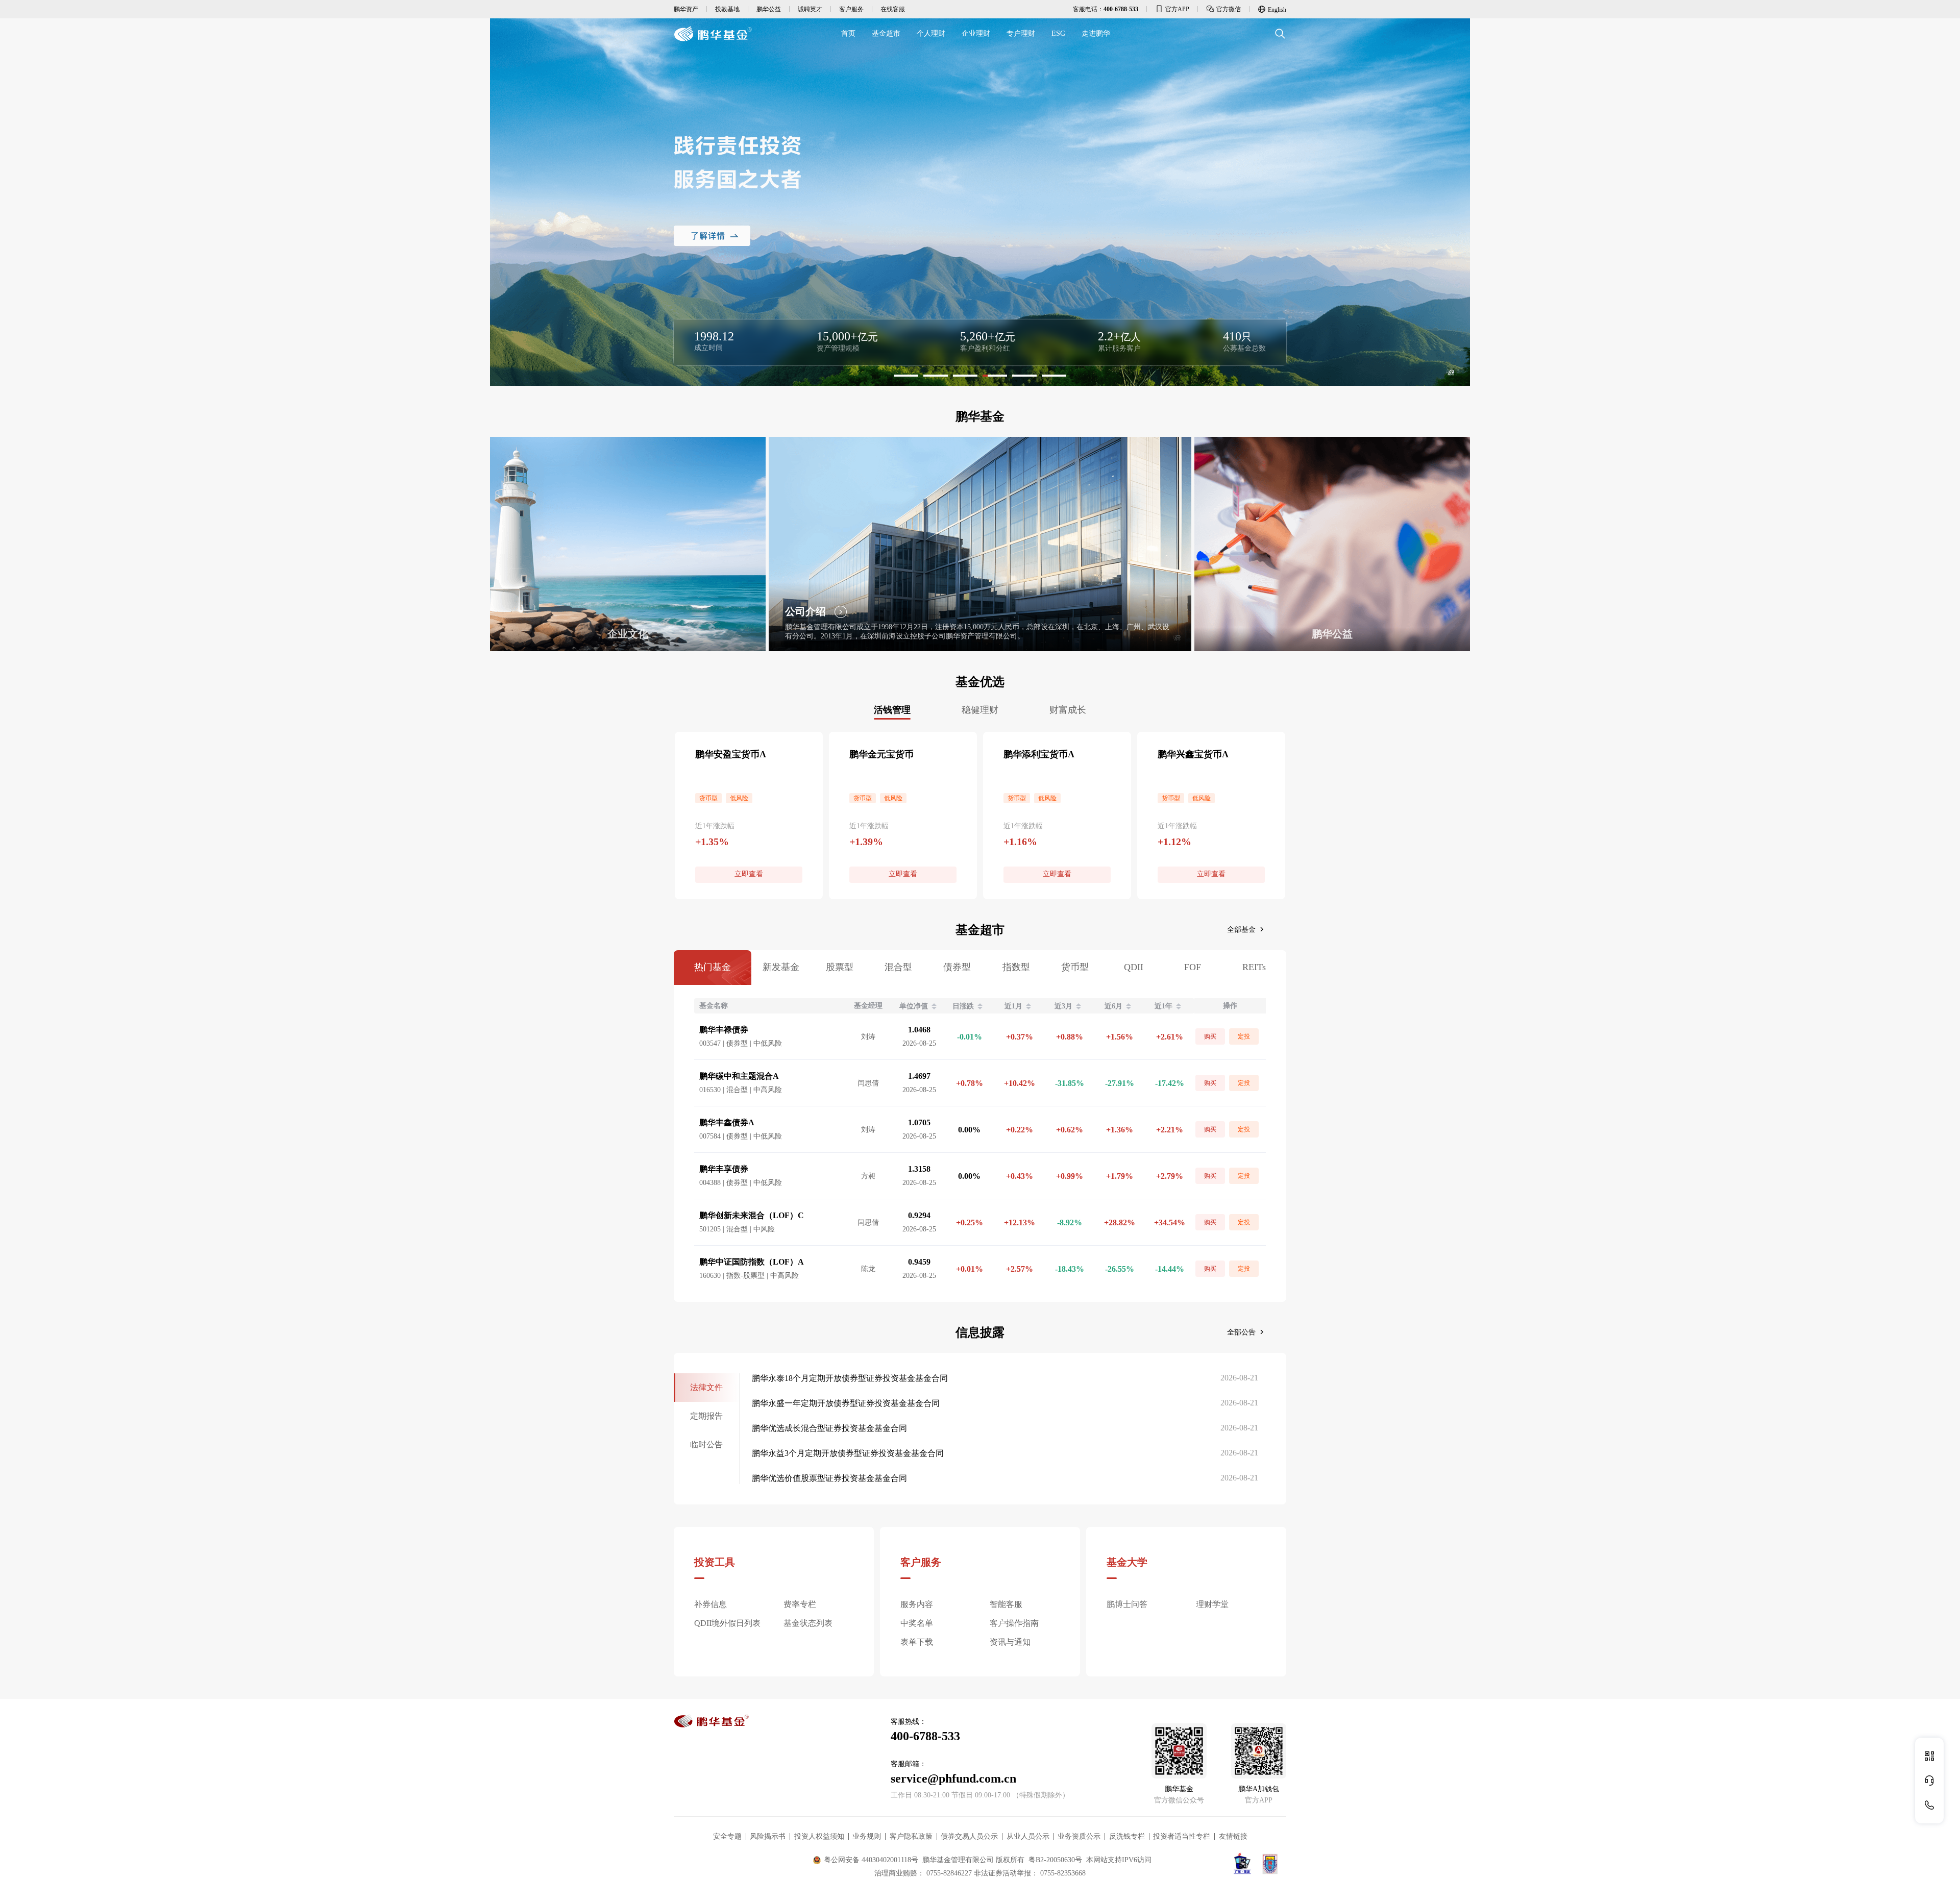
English (1277, 10)
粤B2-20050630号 (1055, 1860)
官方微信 (1229, 9)
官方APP (1177, 9)
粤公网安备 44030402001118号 (871, 1860)
